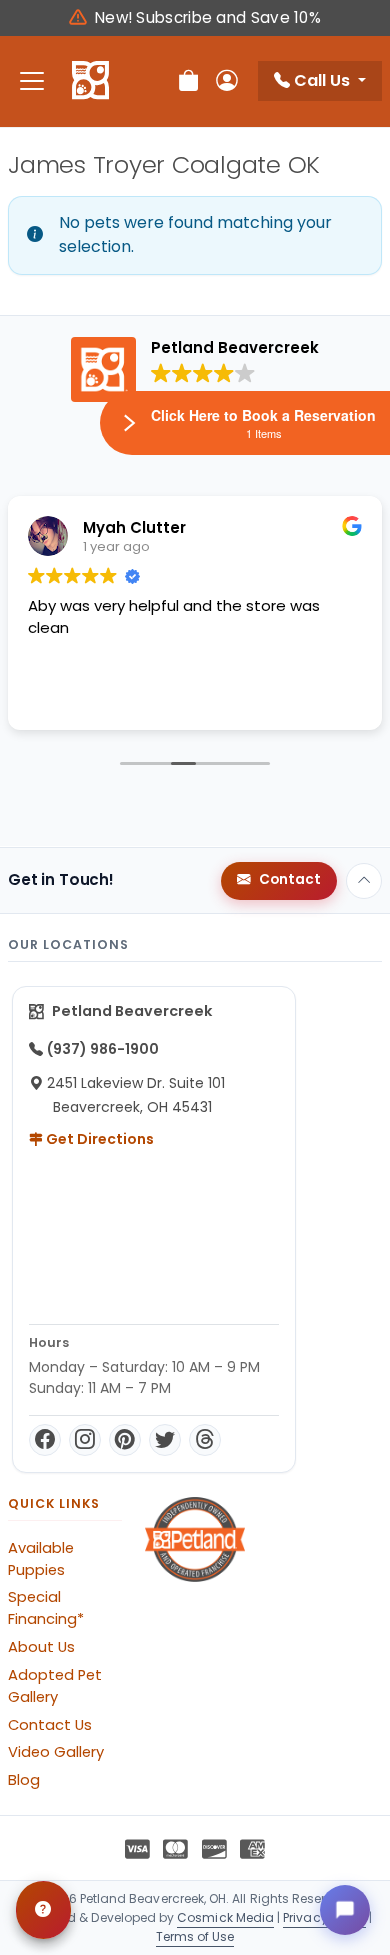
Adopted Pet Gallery (55, 1686)
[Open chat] (345, 1910)
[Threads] (205, 1440)
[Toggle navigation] (32, 81)
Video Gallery (56, 1752)
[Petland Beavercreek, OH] (90, 81)
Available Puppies (41, 1559)
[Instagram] (85, 1440)
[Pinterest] (125, 1440)
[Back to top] (364, 881)
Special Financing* (46, 1608)
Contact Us (50, 1725)
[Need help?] (43, 1910)
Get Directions (98, 1139)
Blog (24, 1780)
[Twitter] (165, 1440)
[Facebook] (45, 1440)
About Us (41, 1647)
